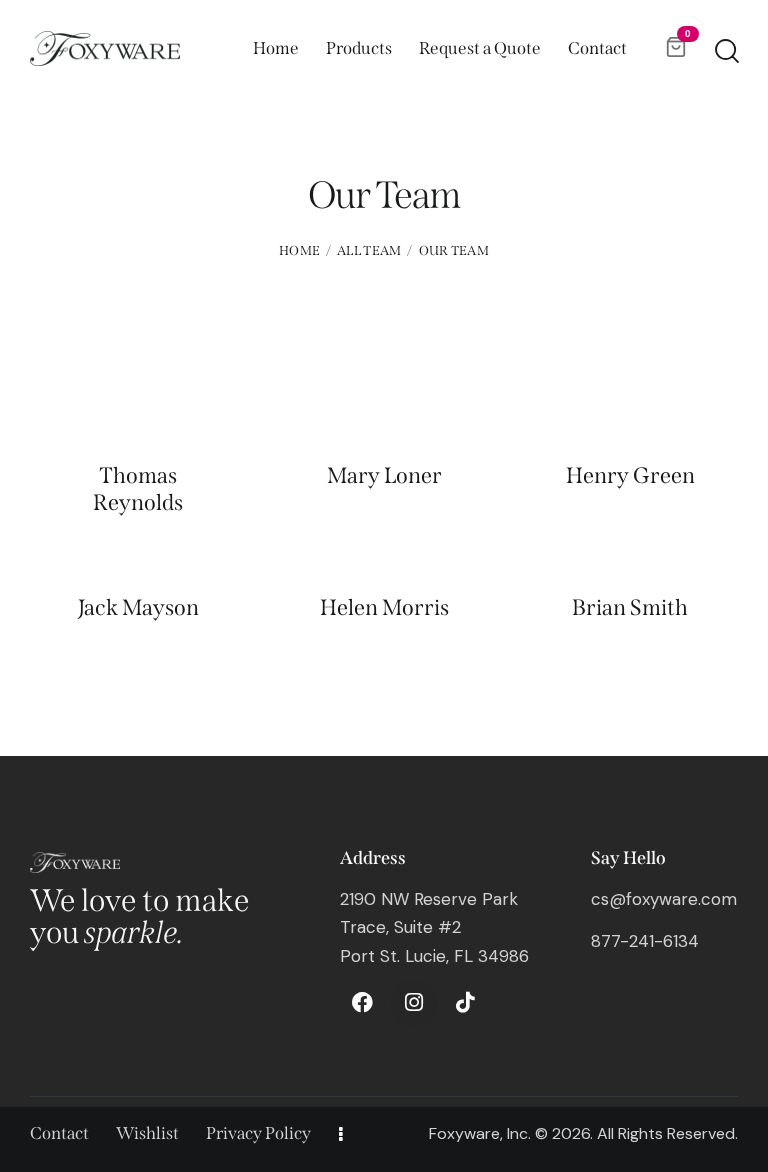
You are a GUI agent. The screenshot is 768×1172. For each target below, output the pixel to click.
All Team (369, 250)
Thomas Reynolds (138, 489)
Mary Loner (384, 476)
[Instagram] (414, 1003)
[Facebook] (363, 1003)
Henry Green (630, 476)
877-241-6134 (645, 941)
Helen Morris (384, 608)
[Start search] (725, 51)
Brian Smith (630, 608)
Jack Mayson (138, 608)
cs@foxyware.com (664, 899)
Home (299, 250)
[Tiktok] (465, 1003)
